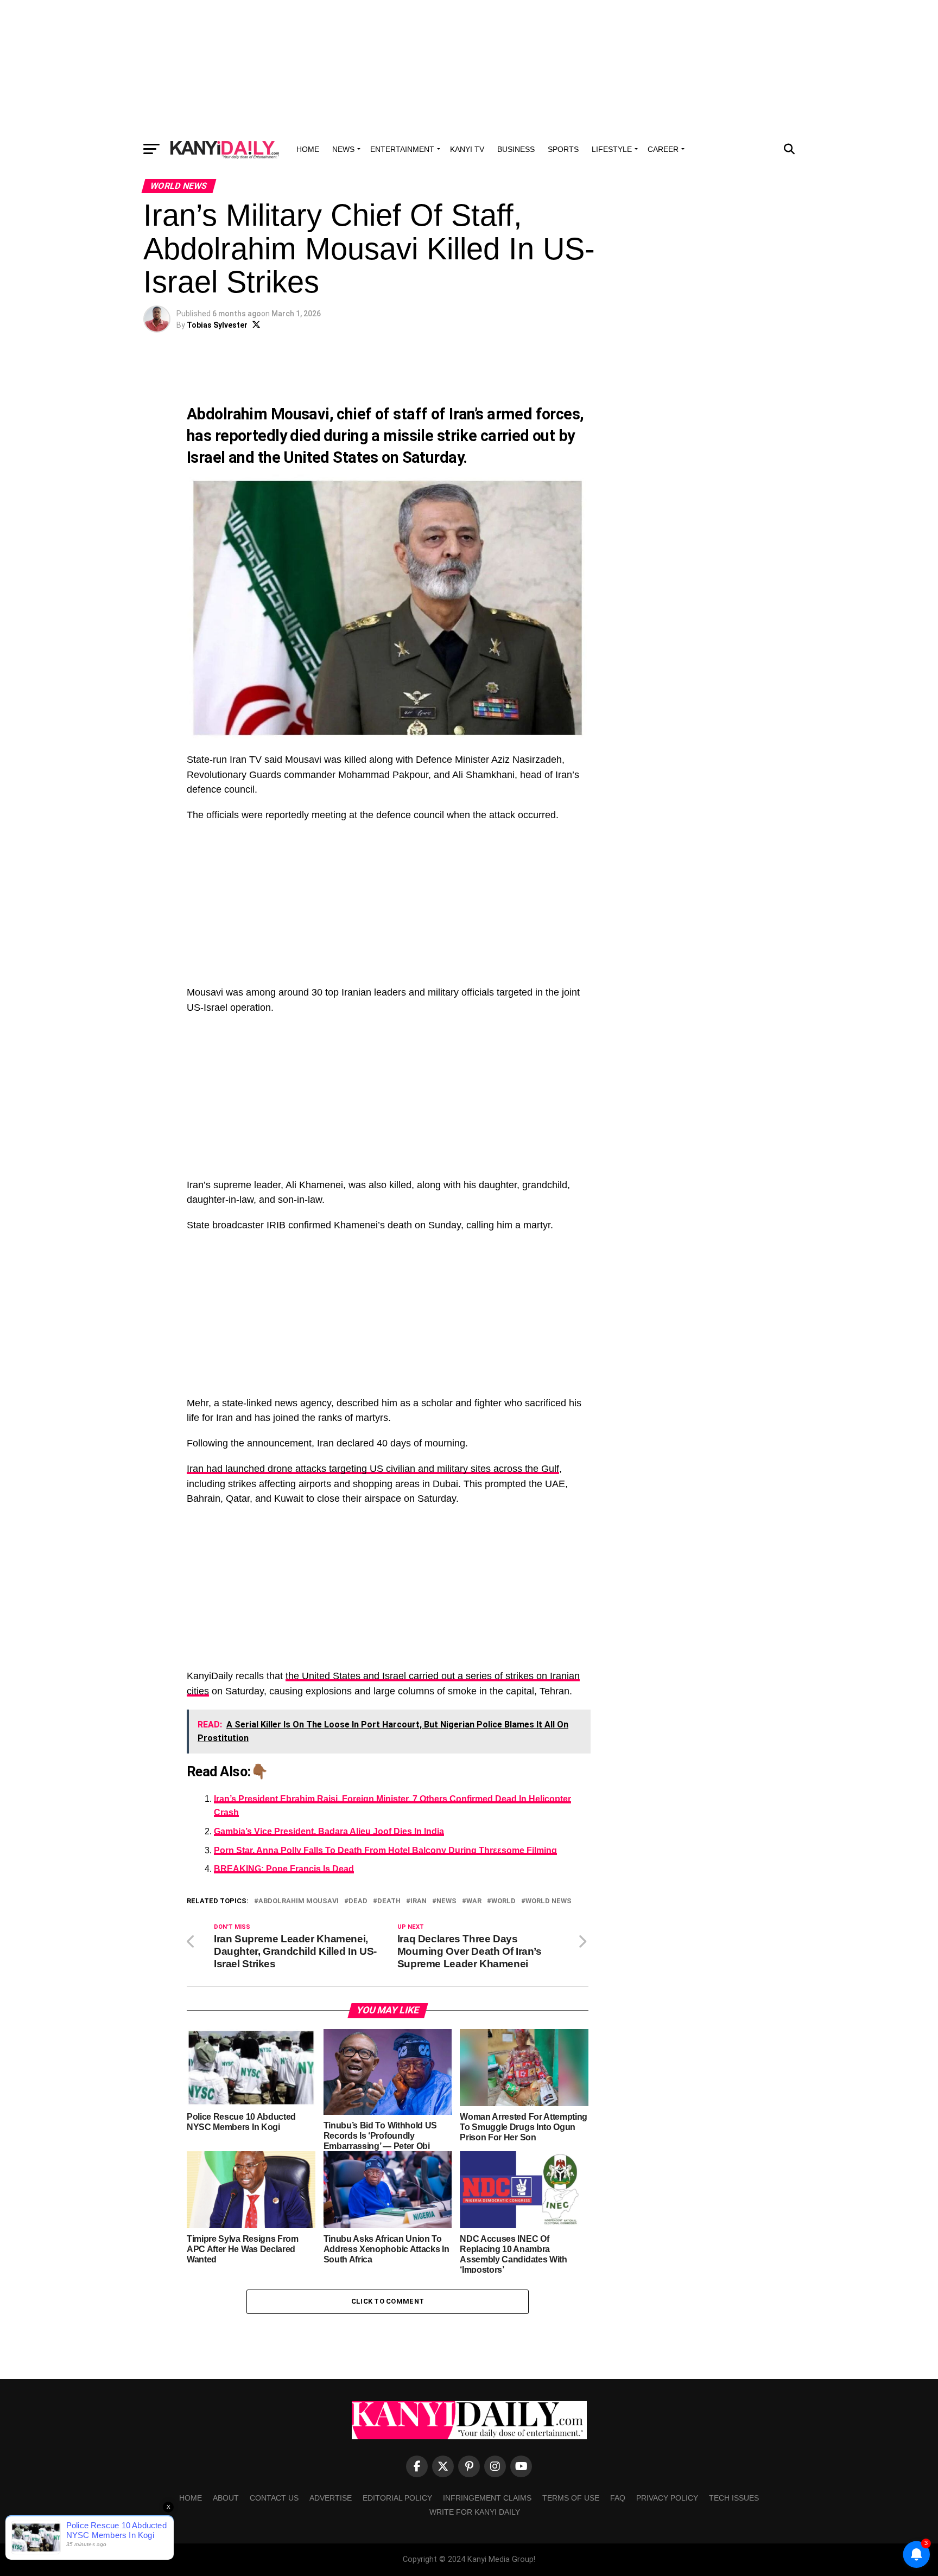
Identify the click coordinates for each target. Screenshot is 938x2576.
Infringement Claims (487, 2498)
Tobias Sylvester (217, 325)
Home (308, 149)
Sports (563, 149)
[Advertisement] (469, 68)
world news (549, 1901)
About (226, 2498)
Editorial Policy (397, 2498)
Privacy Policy (667, 2498)
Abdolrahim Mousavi (299, 1901)
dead (358, 1901)
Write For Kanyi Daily (475, 2512)
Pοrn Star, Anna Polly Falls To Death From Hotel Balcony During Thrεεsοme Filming (385, 1850)
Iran (419, 1901)
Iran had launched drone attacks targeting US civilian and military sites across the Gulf (373, 1469)
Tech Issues (734, 2498)
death (389, 1901)
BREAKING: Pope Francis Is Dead (284, 1869)
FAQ (618, 2498)
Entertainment (402, 149)
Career (663, 149)
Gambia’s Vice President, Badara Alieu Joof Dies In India (329, 1831)
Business (516, 149)
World (503, 1901)
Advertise (331, 2498)
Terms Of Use (571, 2498)
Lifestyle (612, 149)
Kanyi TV (467, 149)
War (474, 1901)
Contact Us (274, 2498)
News (343, 149)
